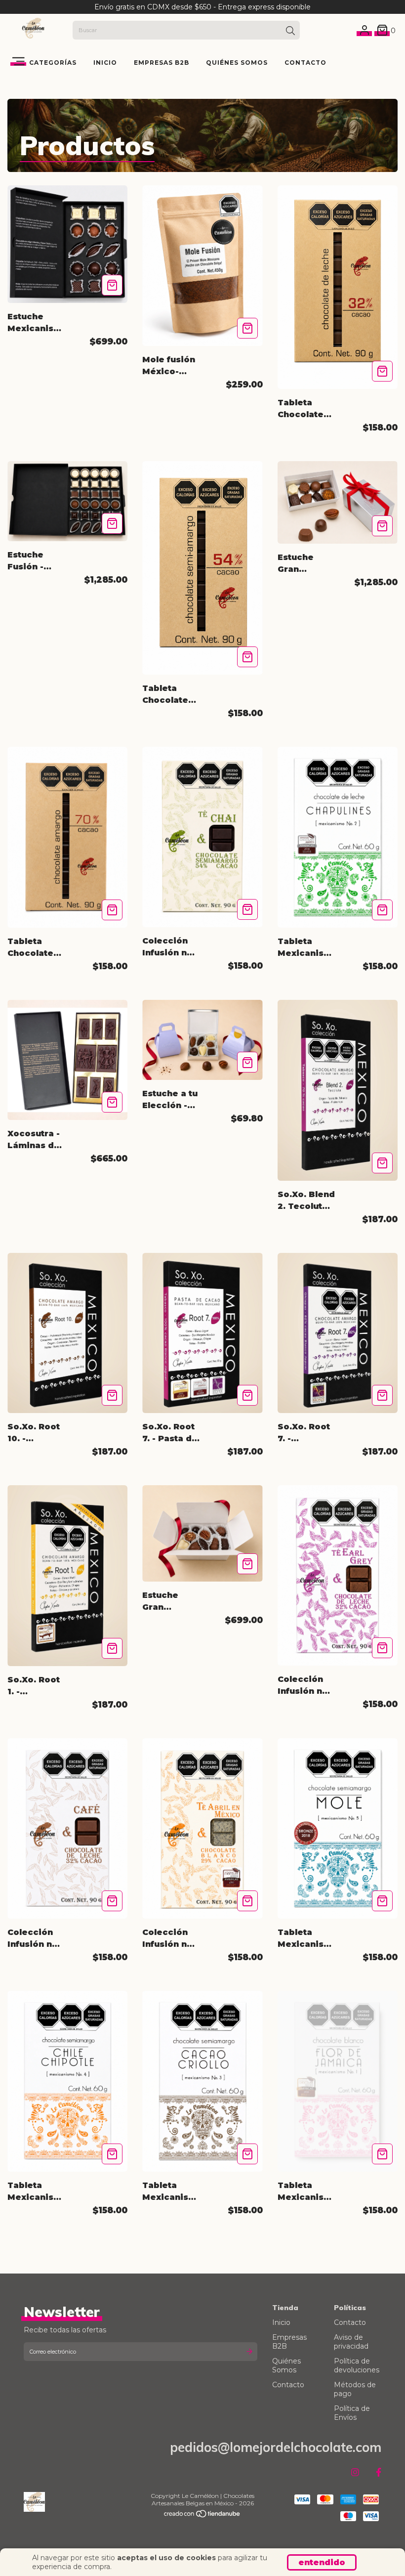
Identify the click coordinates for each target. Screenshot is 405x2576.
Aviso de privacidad (351, 2342)
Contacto (305, 63)
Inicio (105, 63)
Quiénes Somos (237, 63)
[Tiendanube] (202, 2515)
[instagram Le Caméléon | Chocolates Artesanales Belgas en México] (355, 2473)
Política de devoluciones (357, 2365)
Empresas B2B (162, 63)
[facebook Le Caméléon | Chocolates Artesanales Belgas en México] (379, 2473)
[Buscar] (290, 31)
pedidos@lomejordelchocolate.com (276, 2447)
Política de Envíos (352, 2413)
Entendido (322, 2562)
